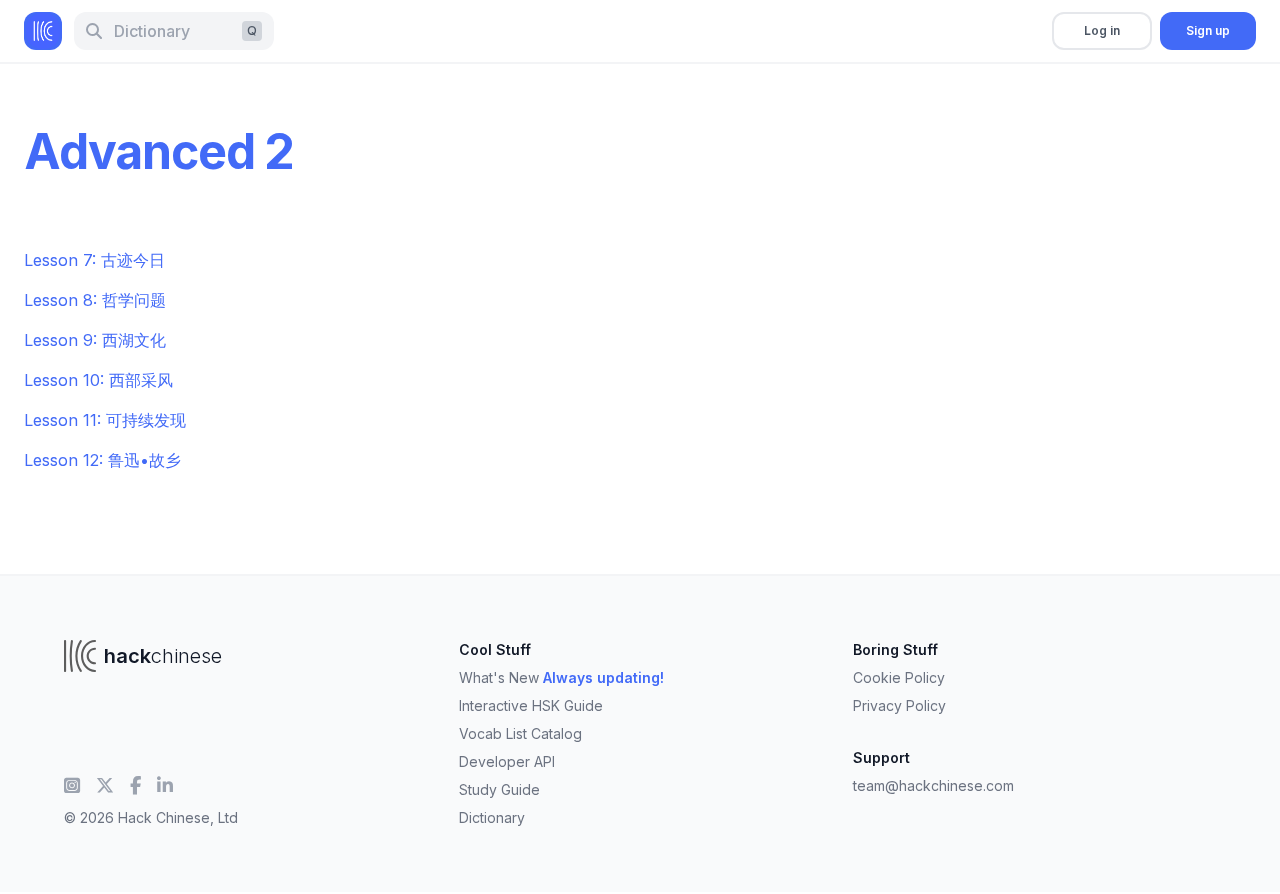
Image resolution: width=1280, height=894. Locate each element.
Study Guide (499, 789)
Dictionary (492, 817)
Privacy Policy (899, 705)
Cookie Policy (899, 677)
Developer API (507, 761)
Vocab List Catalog (520, 733)
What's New (561, 677)
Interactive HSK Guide (531, 705)
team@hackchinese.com (933, 785)
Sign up (1208, 30)
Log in (1102, 30)
